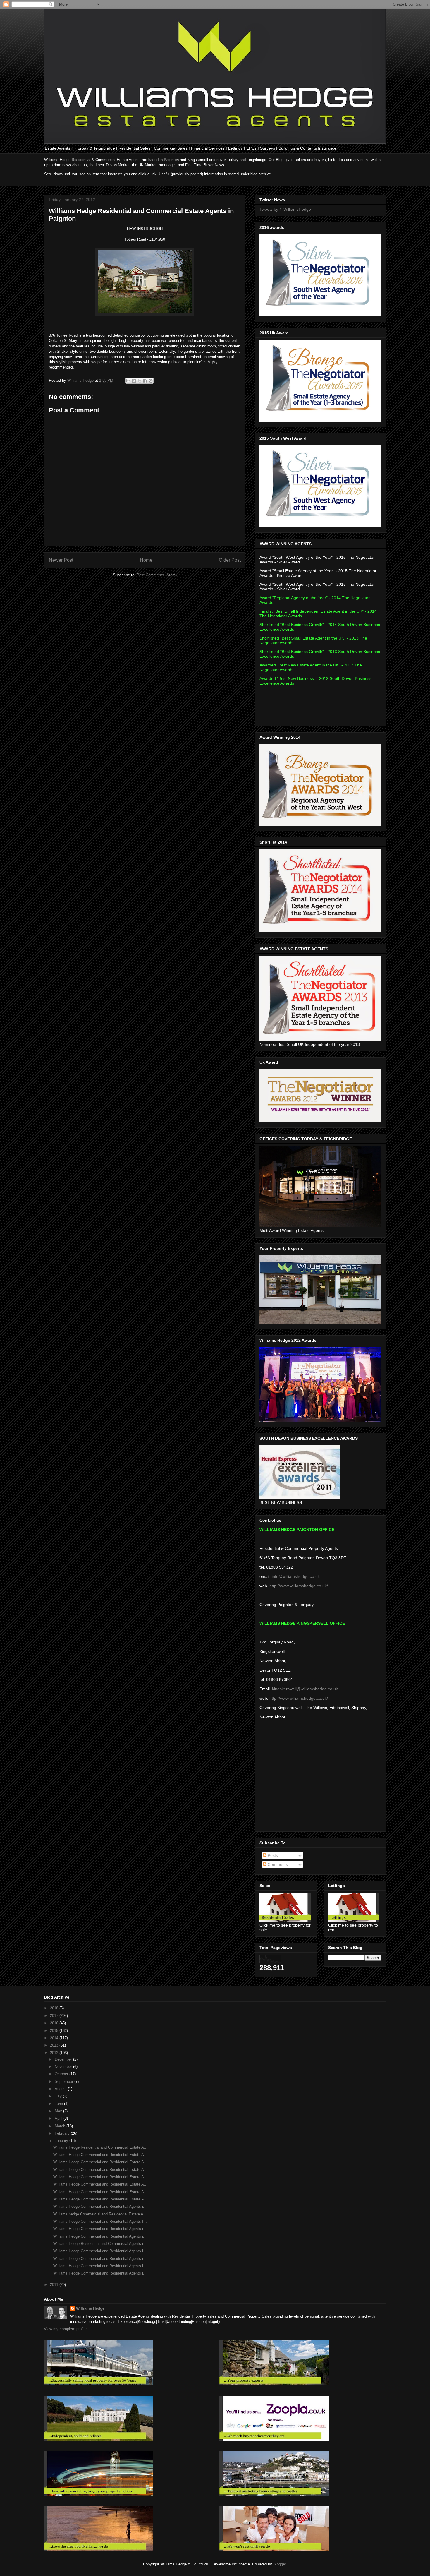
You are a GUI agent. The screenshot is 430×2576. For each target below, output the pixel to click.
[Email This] (128, 381)
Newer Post (61, 560)
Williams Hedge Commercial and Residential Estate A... (100, 2155)
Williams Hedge (90, 2308)
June (59, 2104)
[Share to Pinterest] (151, 381)
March (61, 2126)
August (61, 2089)
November (64, 2067)
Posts (272, 1855)
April (59, 2118)
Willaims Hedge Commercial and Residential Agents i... (100, 2236)
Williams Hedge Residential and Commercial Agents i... (100, 2244)
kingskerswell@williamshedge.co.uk (305, 1689)
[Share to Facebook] (145, 381)
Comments (277, 1864)
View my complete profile (65, 2329)
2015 (55, 2031)
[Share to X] (140, 381)
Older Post (230, 560)
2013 (55, 2045)
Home (146, 560)
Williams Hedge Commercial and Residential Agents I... (100, 2221)
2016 (55, 2023)
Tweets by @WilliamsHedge (285, 209)
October (62, 2074)
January (62, 2141)
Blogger (279, 2564)
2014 (55, 2038)
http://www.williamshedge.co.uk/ (299, 1586)
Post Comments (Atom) (157, 575)
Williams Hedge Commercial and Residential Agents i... (100, 2206)
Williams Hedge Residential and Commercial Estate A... (100, 2147)
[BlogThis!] (134, 381)
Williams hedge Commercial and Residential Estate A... (100, 2214)
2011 (55, 2285)
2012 (55, 2053)
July (59, 2096)
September (64, 2081)
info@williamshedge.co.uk (296, 1576)
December (64, 2059)
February (63, 2133)
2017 (55, 2016)
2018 (55, 2008)
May (59, 2111)
